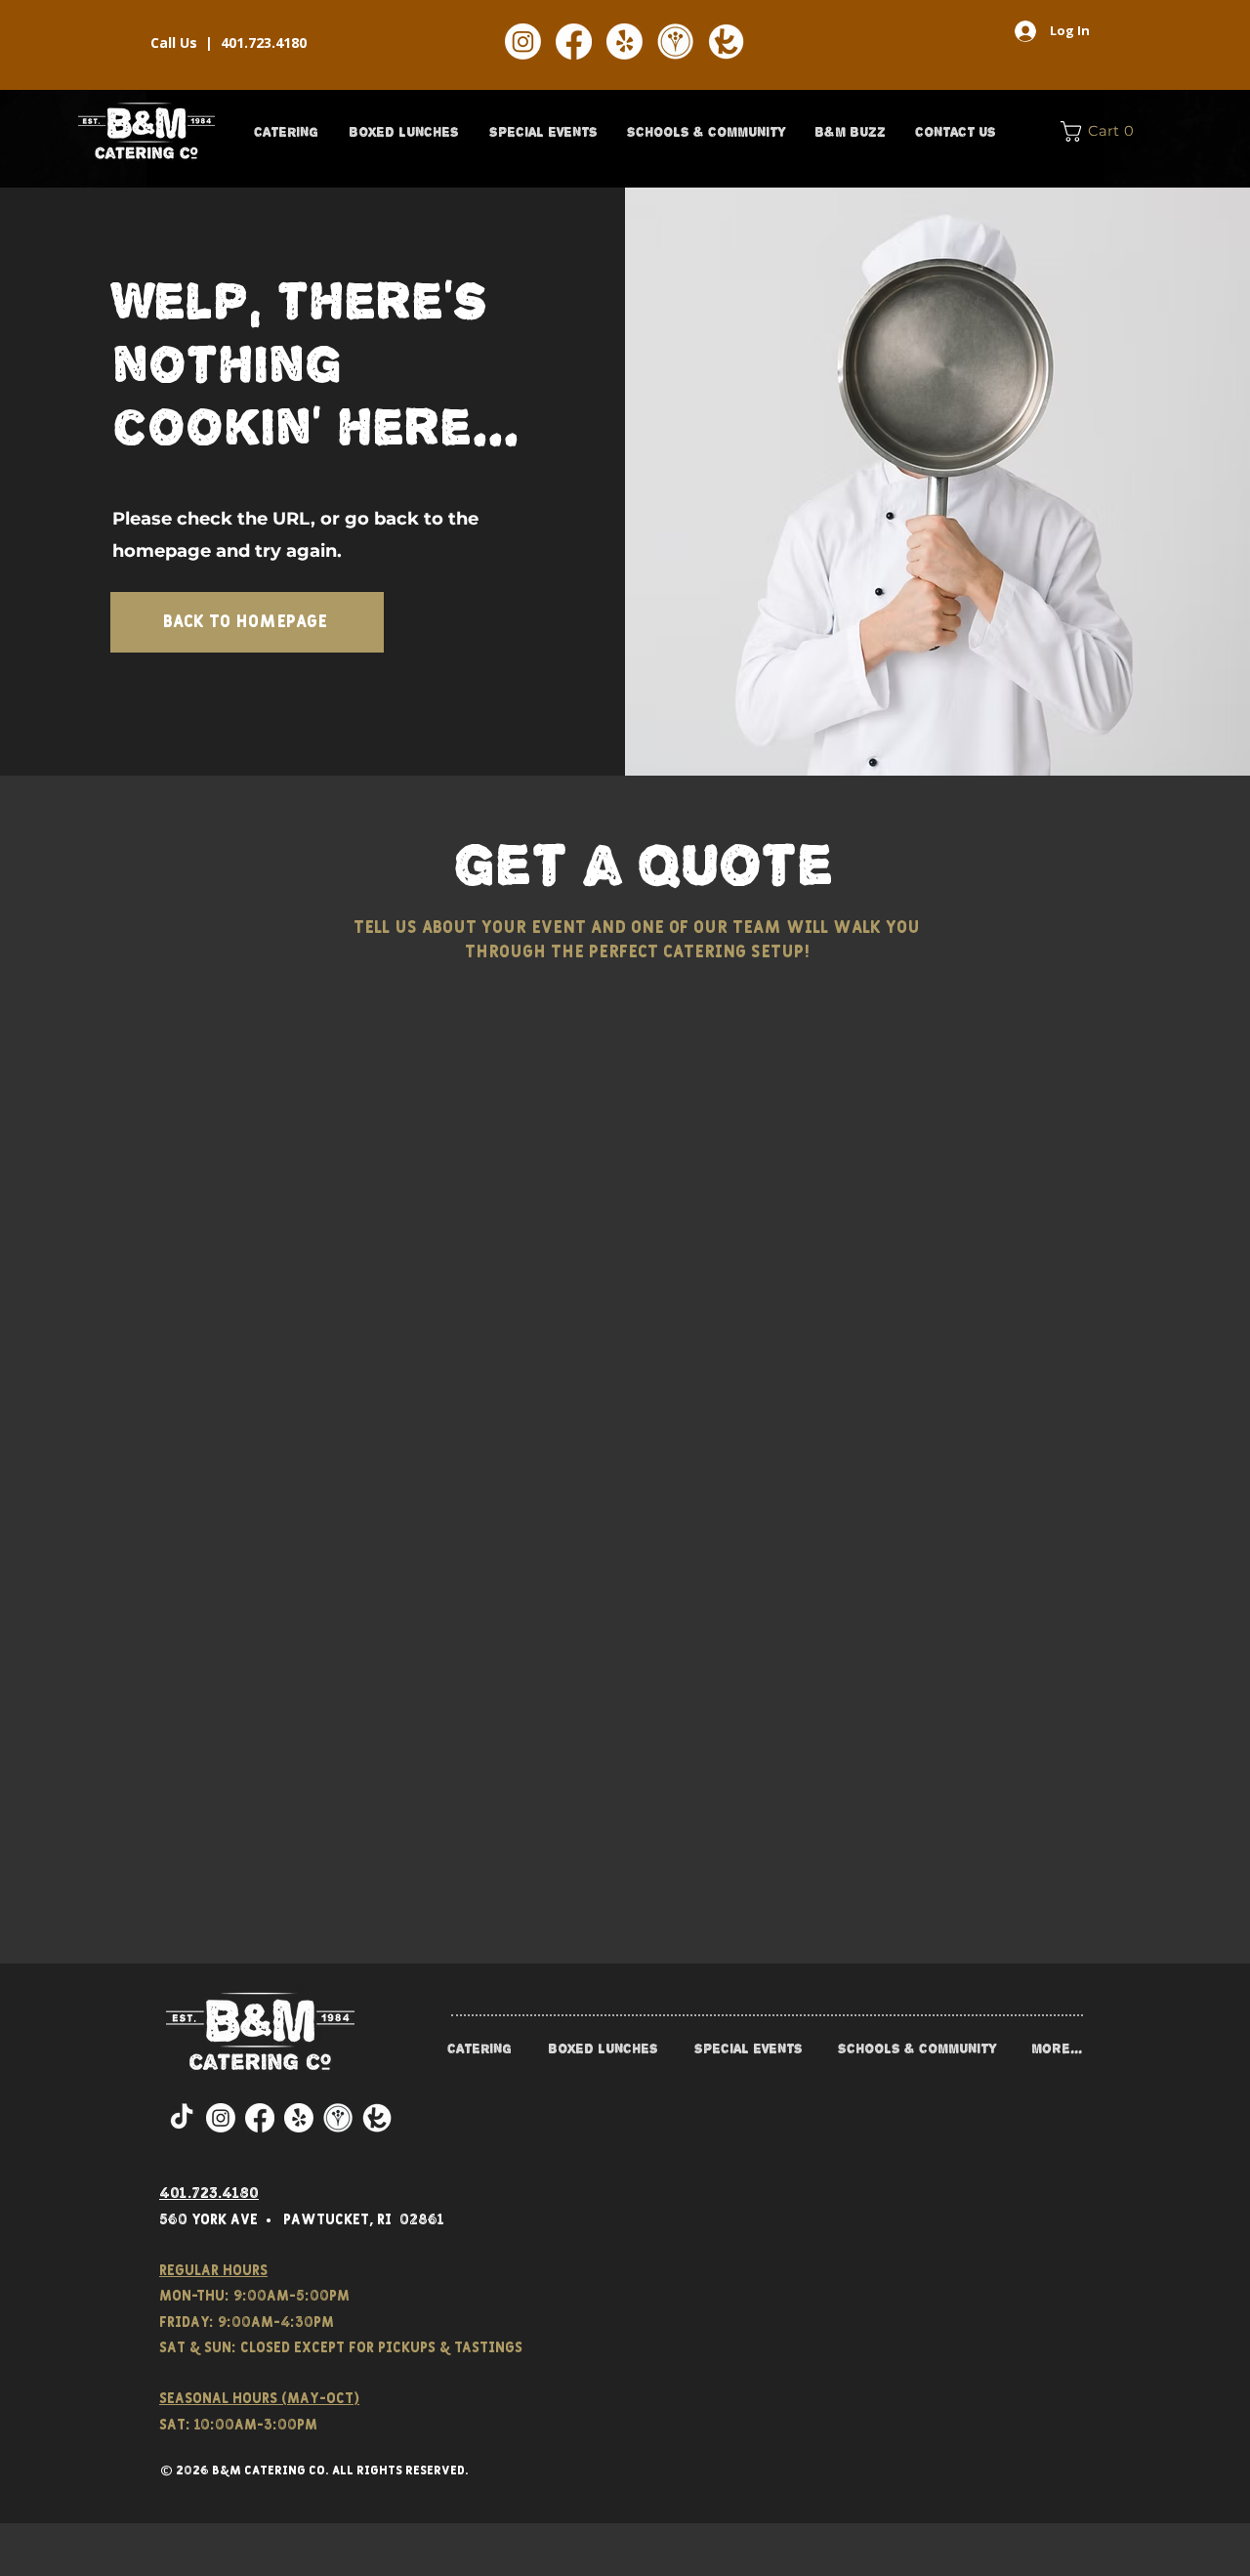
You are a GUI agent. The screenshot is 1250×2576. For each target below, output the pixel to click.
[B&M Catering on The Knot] (726, 42)
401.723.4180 (264, 42)
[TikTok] (182, 2118)
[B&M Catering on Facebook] (574, 42)
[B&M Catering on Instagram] (523, 42)
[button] (286, 132)
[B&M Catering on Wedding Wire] (675, 42)
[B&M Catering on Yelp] (625, 42)
